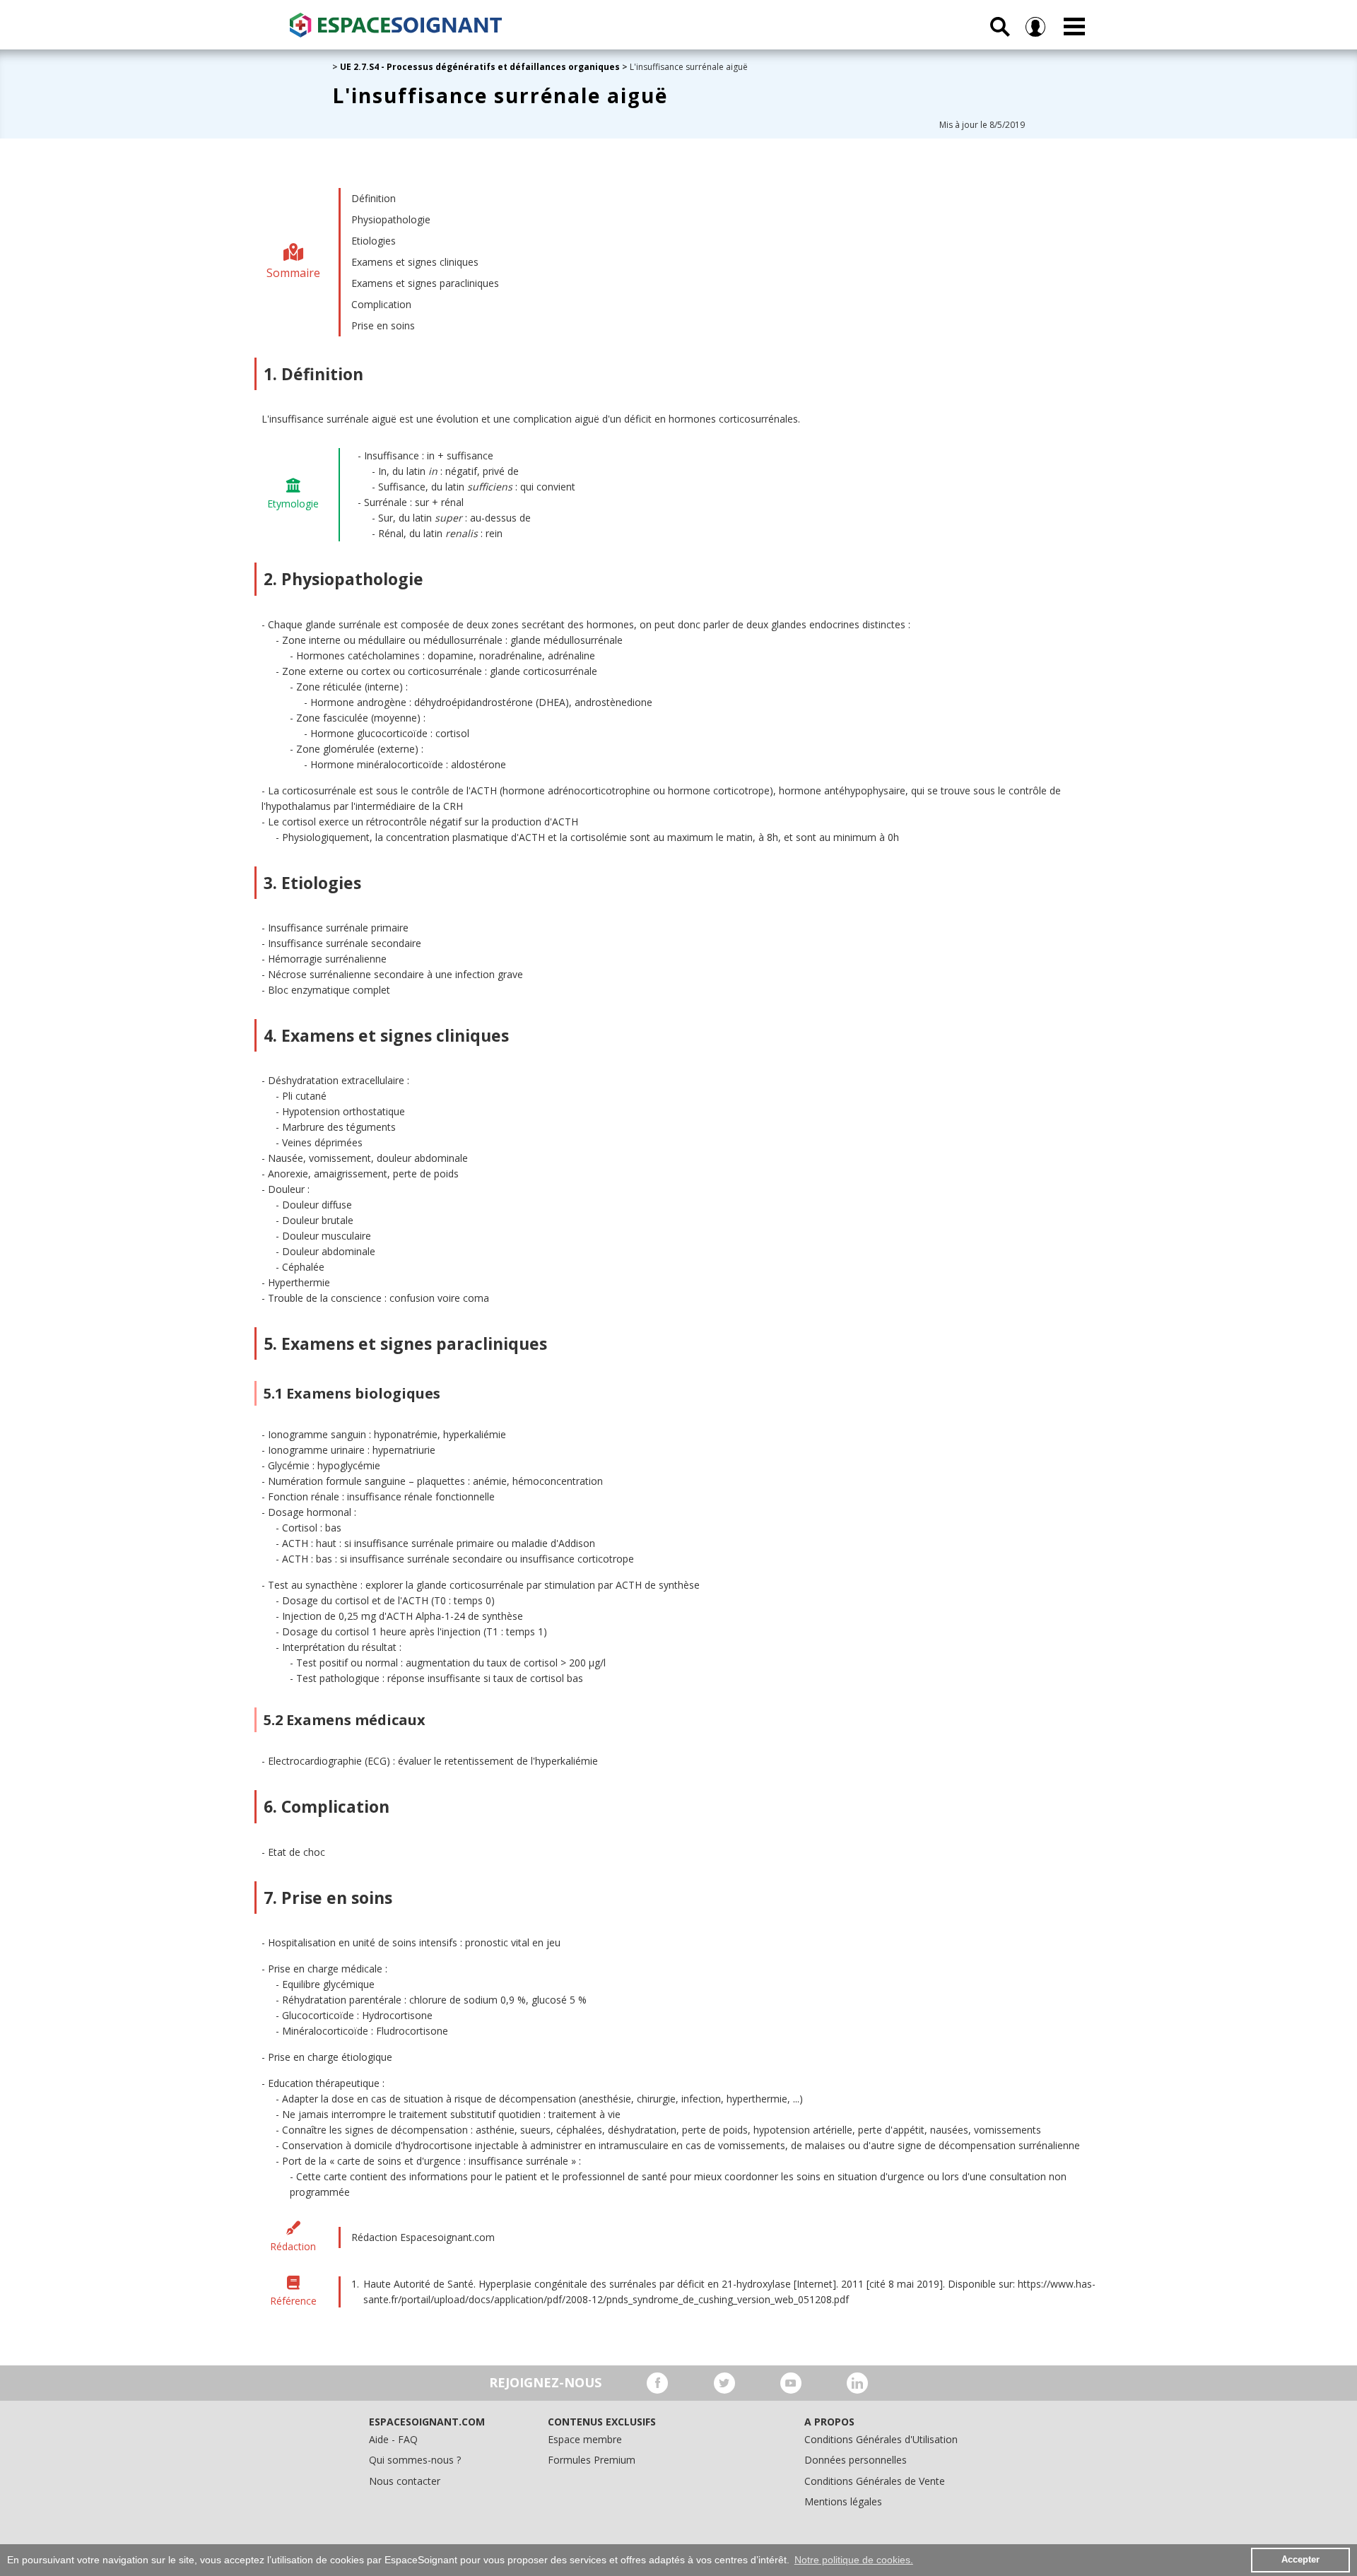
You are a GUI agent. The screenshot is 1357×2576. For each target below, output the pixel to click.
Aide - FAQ (393, 2439)
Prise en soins (383, 325)
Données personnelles (856, 2460)
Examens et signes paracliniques (425, 283)
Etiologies (374, 241)
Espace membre (585, 2439)
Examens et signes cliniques (415, 262)
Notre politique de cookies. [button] (854, 2560)
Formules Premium (592, 2460)
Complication (381, 304)
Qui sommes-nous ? (415, 2460)
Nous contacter (405, 2481)
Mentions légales (843, 2501)
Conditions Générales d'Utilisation (881, 2439)
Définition (374, 198)
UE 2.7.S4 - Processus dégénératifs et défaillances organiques (480, 67)
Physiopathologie (391, 219)
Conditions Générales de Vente (875, 2481)
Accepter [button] (1300, 2560)
